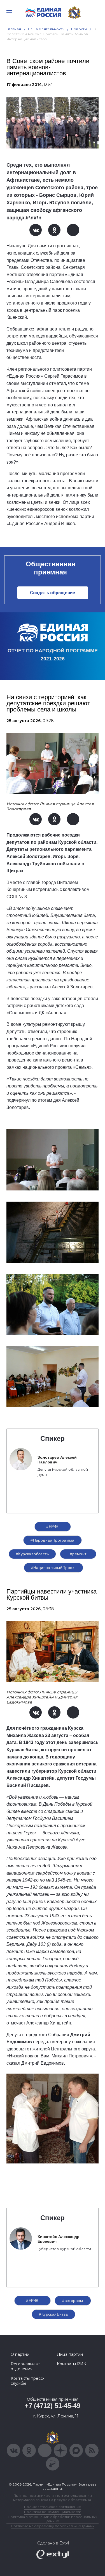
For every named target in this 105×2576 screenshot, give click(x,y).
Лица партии (70, 2354)
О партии (20, 2354)
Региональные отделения (25, 2366)
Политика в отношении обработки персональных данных (53, 2519)
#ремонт (78, 1554)
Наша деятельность (46, 29)
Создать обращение (53, 593)
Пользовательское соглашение (53, 2507)
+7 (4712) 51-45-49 (53, 2406)
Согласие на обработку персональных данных (53, 2526)
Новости (79, 29)
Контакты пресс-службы (27, 2381)
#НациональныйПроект (54, 1568)
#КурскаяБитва (53, 2314)
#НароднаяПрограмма (53, 1540)
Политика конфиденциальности (53, 2512)
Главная (14, 29)
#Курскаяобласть (32, 1554)
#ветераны (73, 2301)
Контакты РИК (72, 2364)
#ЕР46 (52, 1527)
